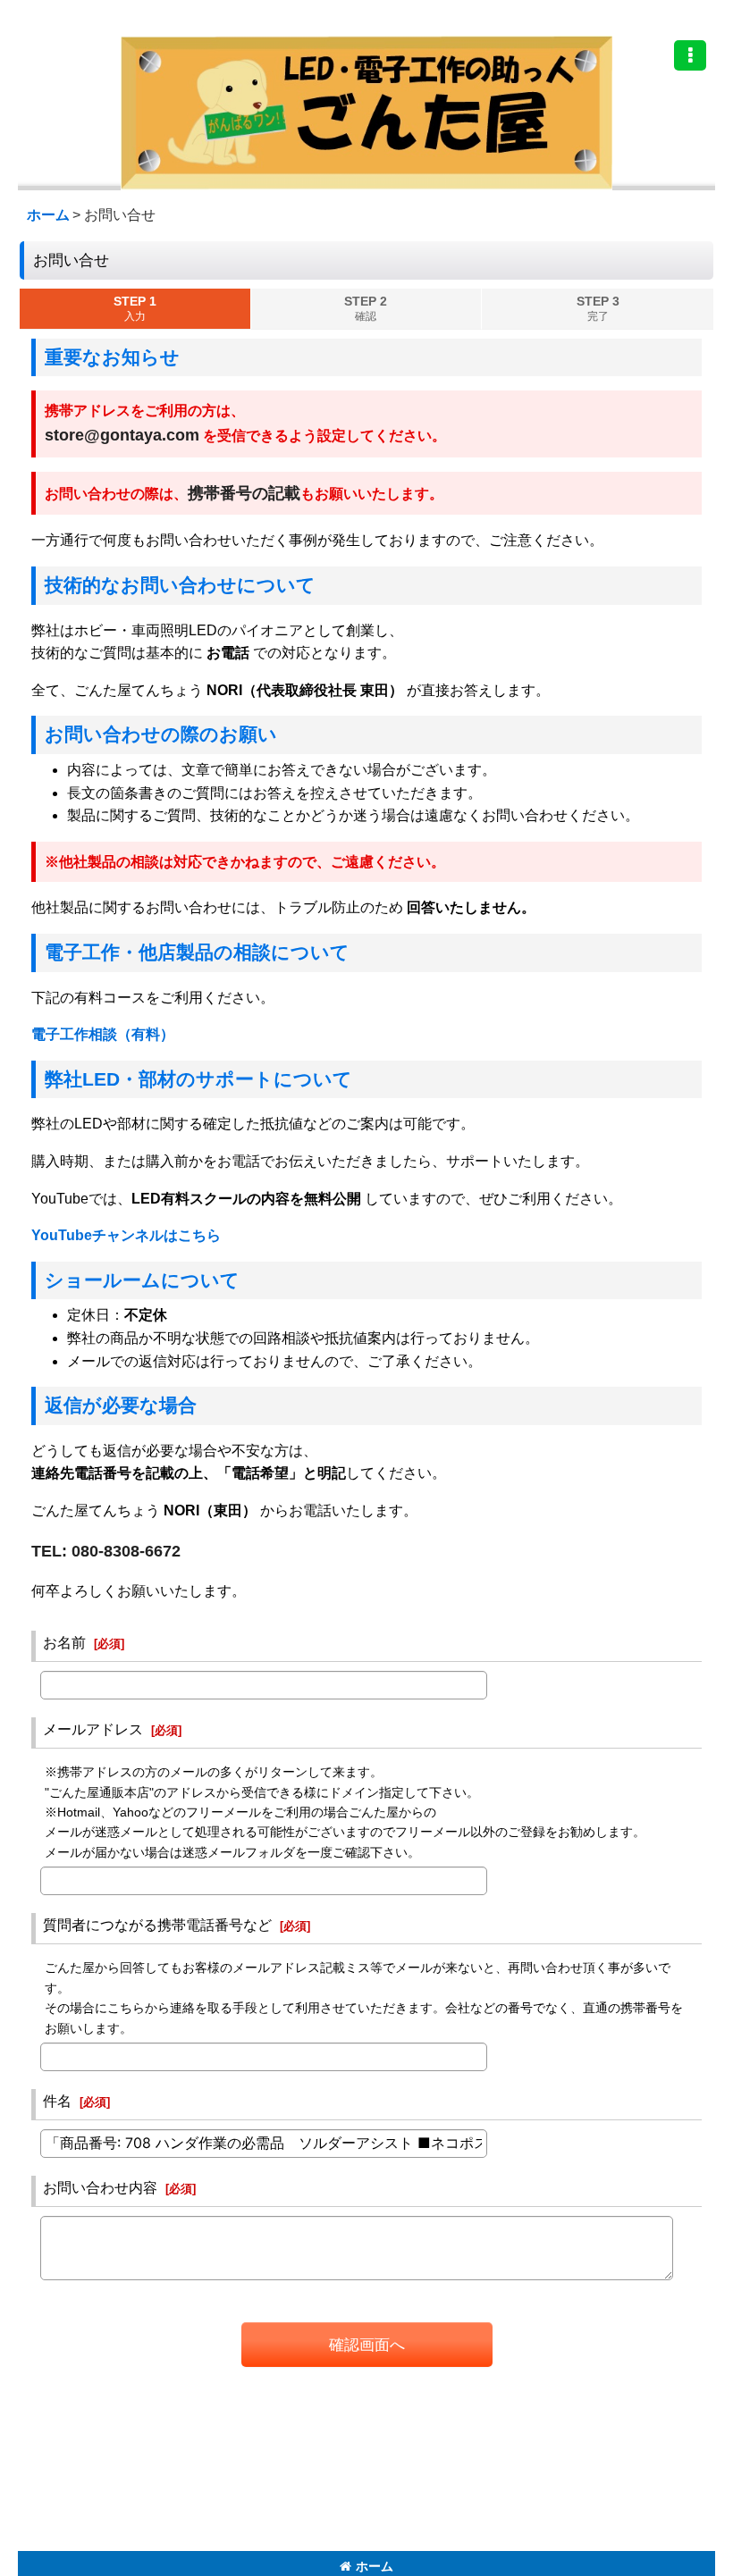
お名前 (64, 1642)
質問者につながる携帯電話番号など (157, 1925)
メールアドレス (93, 1729)
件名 (57, 2101)
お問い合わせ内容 (100, 2187)
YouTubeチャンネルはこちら (126, 1235)
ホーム (375, 2566)
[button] (690, 55)
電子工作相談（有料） (103, 1034)
